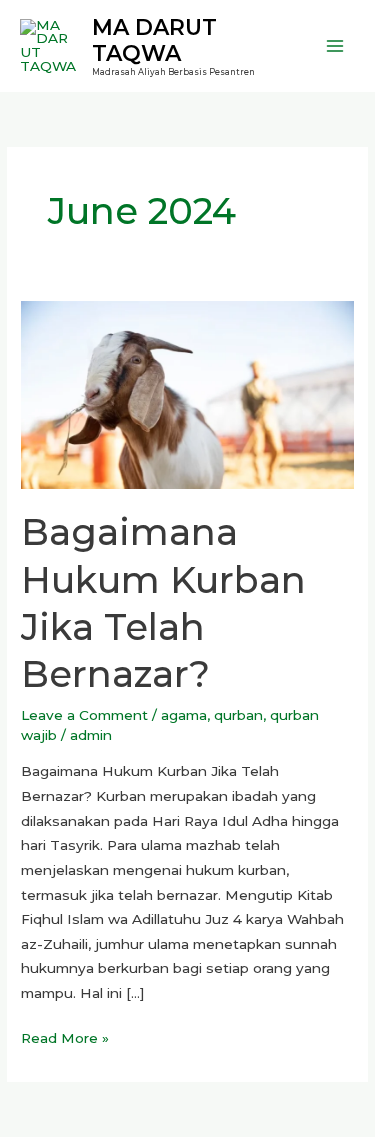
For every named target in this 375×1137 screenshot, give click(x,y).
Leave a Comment (84, 715)
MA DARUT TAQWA (154, 40)
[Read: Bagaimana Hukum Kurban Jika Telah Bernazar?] (187, 393)
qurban (238, 715)
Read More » (65, 1036)
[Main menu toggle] (335, 46)
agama (184, 715)
